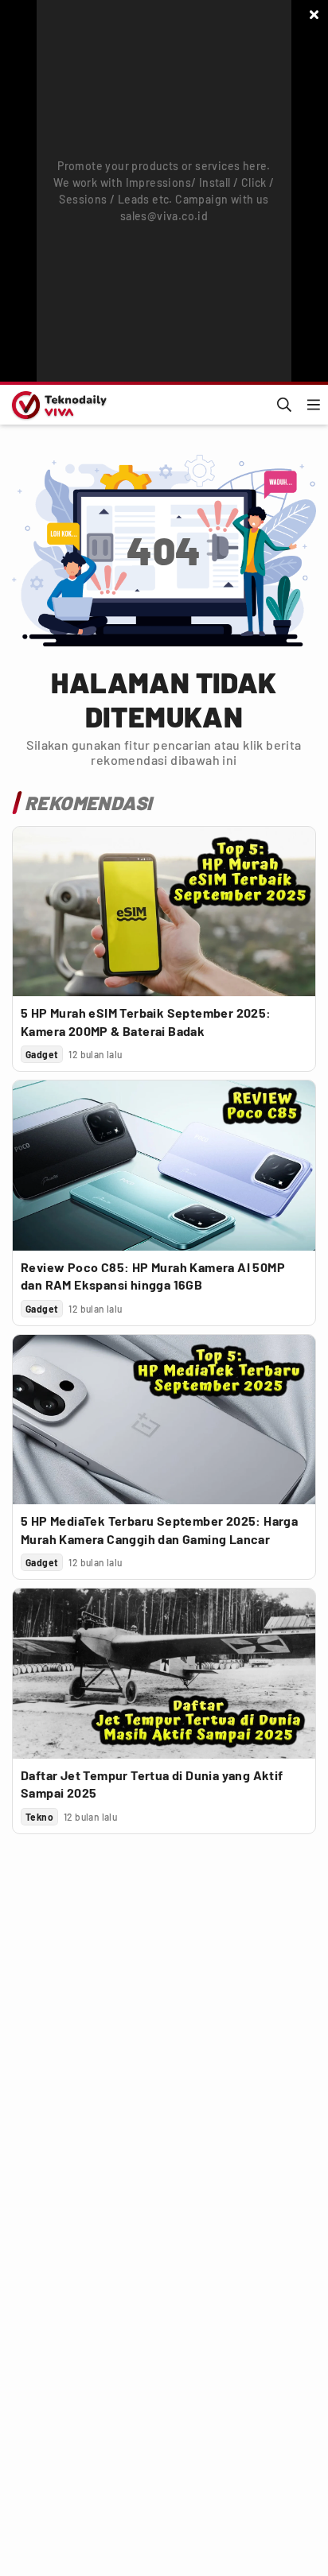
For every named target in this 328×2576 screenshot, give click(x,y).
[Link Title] (164, 912)
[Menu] (314, 405)
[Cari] (284, 405)
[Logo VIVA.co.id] (57, 405)
